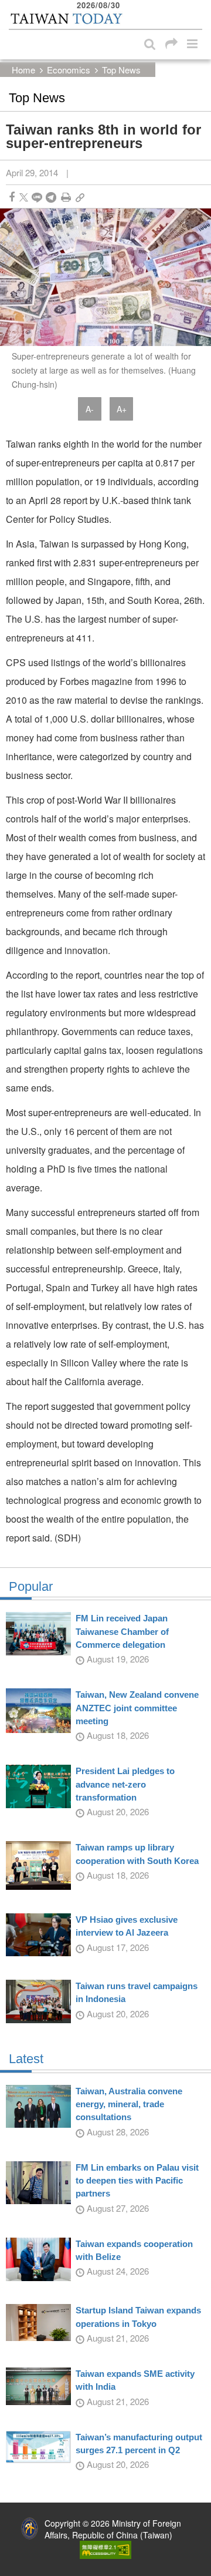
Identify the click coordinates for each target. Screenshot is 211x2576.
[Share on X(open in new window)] (24, 197)
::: (12, 6)
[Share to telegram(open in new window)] (51, 197)
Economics (69, 70)
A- (90, 409)
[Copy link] (80, 197)
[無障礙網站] (105, 2548)
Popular (31, 1587)
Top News (121, 70)
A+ (122, 409)
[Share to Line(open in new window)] (37, 197)
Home (23, 70)
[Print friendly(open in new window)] (66, 197)
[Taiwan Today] (66, 19)
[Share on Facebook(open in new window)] (12, 197)
